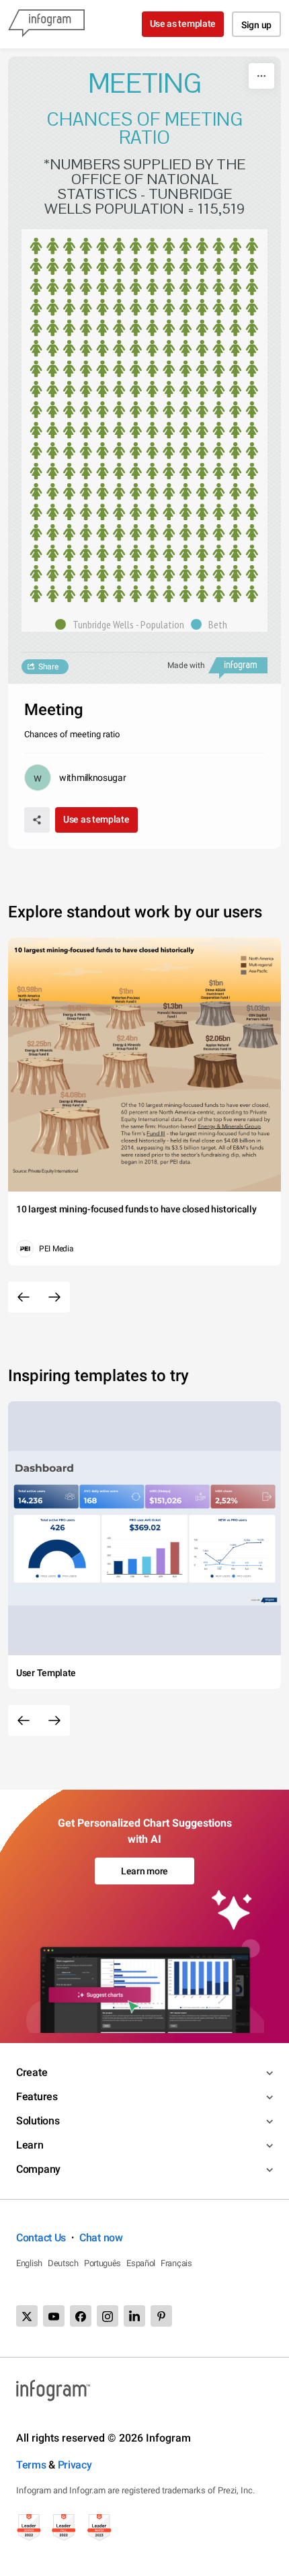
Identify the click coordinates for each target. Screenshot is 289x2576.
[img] (144, 420)
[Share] (37, 820)
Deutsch (63, 2263)
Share (48, 667)
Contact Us (41, 2238)
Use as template (183, 24)
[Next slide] (54, 1297)
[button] (123, 624)
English (29, 2263)
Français (176, 2263)
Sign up (256, 25)
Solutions (38, 2121)
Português (102, 2263)
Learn (30, 2145)
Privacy (75, 2465)
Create (32, 2072)
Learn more (144, 1871)
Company (38, 2169)
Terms (31, 2465)
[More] (261, 76)
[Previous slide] (24, 1297)
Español (141, 2263)
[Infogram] (46, 24)
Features (37, 2096)
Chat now (101, 2238)
